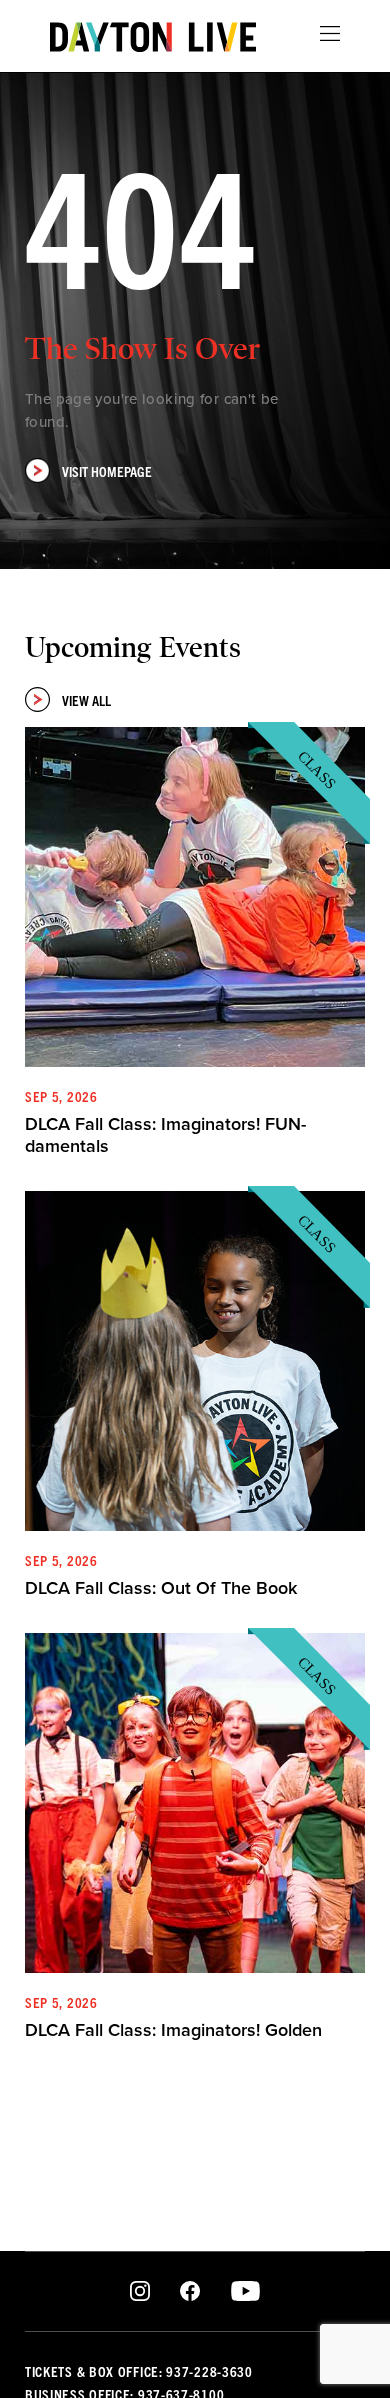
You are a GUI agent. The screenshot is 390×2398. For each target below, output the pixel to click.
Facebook (190, 2292)
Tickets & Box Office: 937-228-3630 (139, 2371)
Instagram (140, 2292)
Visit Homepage (107, 471)
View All (86, 700)
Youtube (245, 2292)
